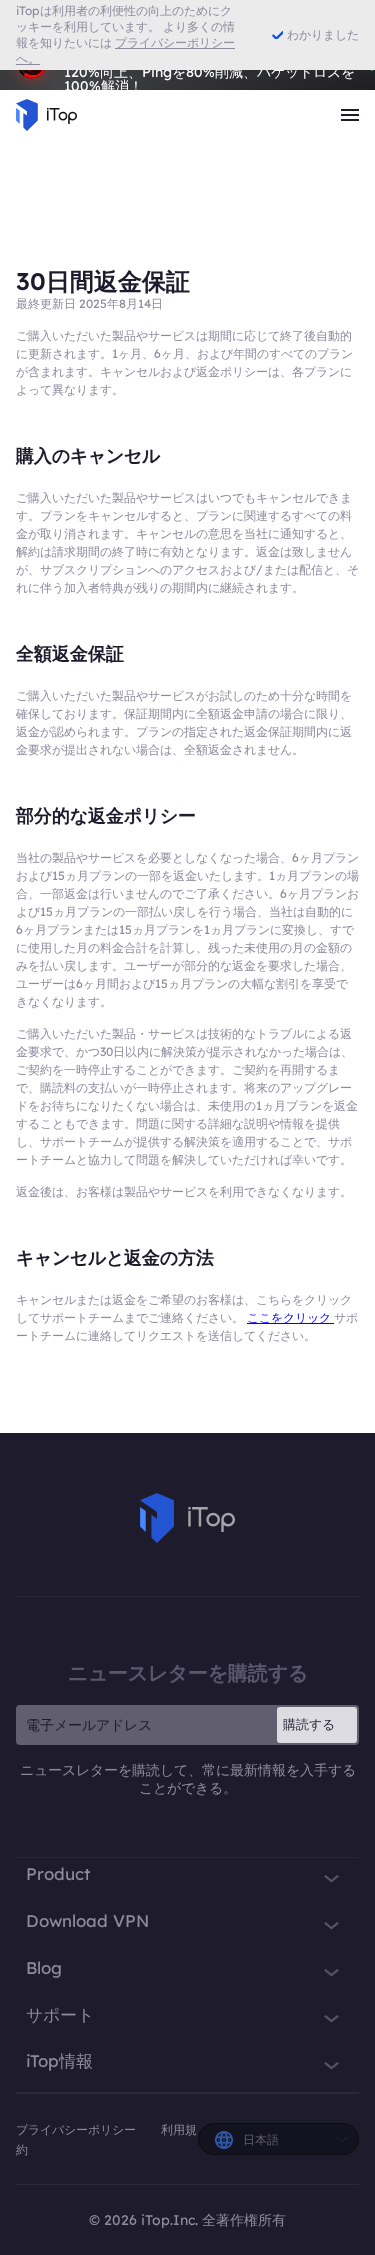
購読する (309, 1724)
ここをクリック (290, 1317)
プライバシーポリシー (77, 2129)
